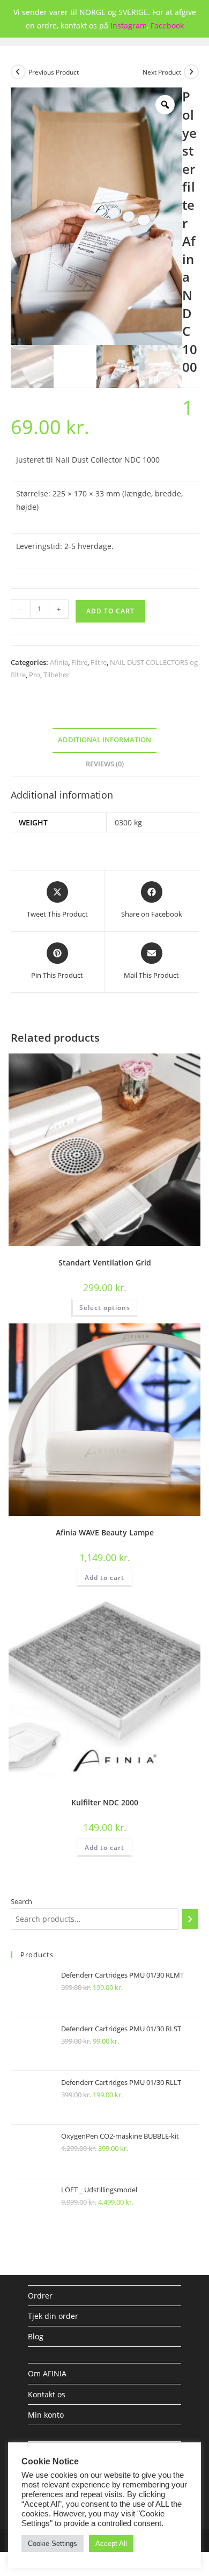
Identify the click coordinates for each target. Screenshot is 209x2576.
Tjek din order (53, 2316)
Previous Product (54, 72)
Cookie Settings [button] (53, 2544)
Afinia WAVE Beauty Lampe (105, 1532)
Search (21, 1901)
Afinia (59, 662)
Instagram (129, 25)
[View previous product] (18, 72)
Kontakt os (47, 2394)
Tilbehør (57, 675)
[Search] (190, 1919)
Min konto (46, 2415)
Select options (105, 1308)
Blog (36, 2336)
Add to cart (110, 611)
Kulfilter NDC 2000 (105, 1802)
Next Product (162, 72)
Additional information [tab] (104, 740)
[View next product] (191, 72)
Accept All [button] (111, 2544)
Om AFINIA (47, 2373)
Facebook (167, 25)
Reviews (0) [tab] (105, 764)
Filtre (79, 662)
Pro (35, 675)
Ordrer (40, 2296)
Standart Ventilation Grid (105, 1263)
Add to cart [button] (104, 1578)
